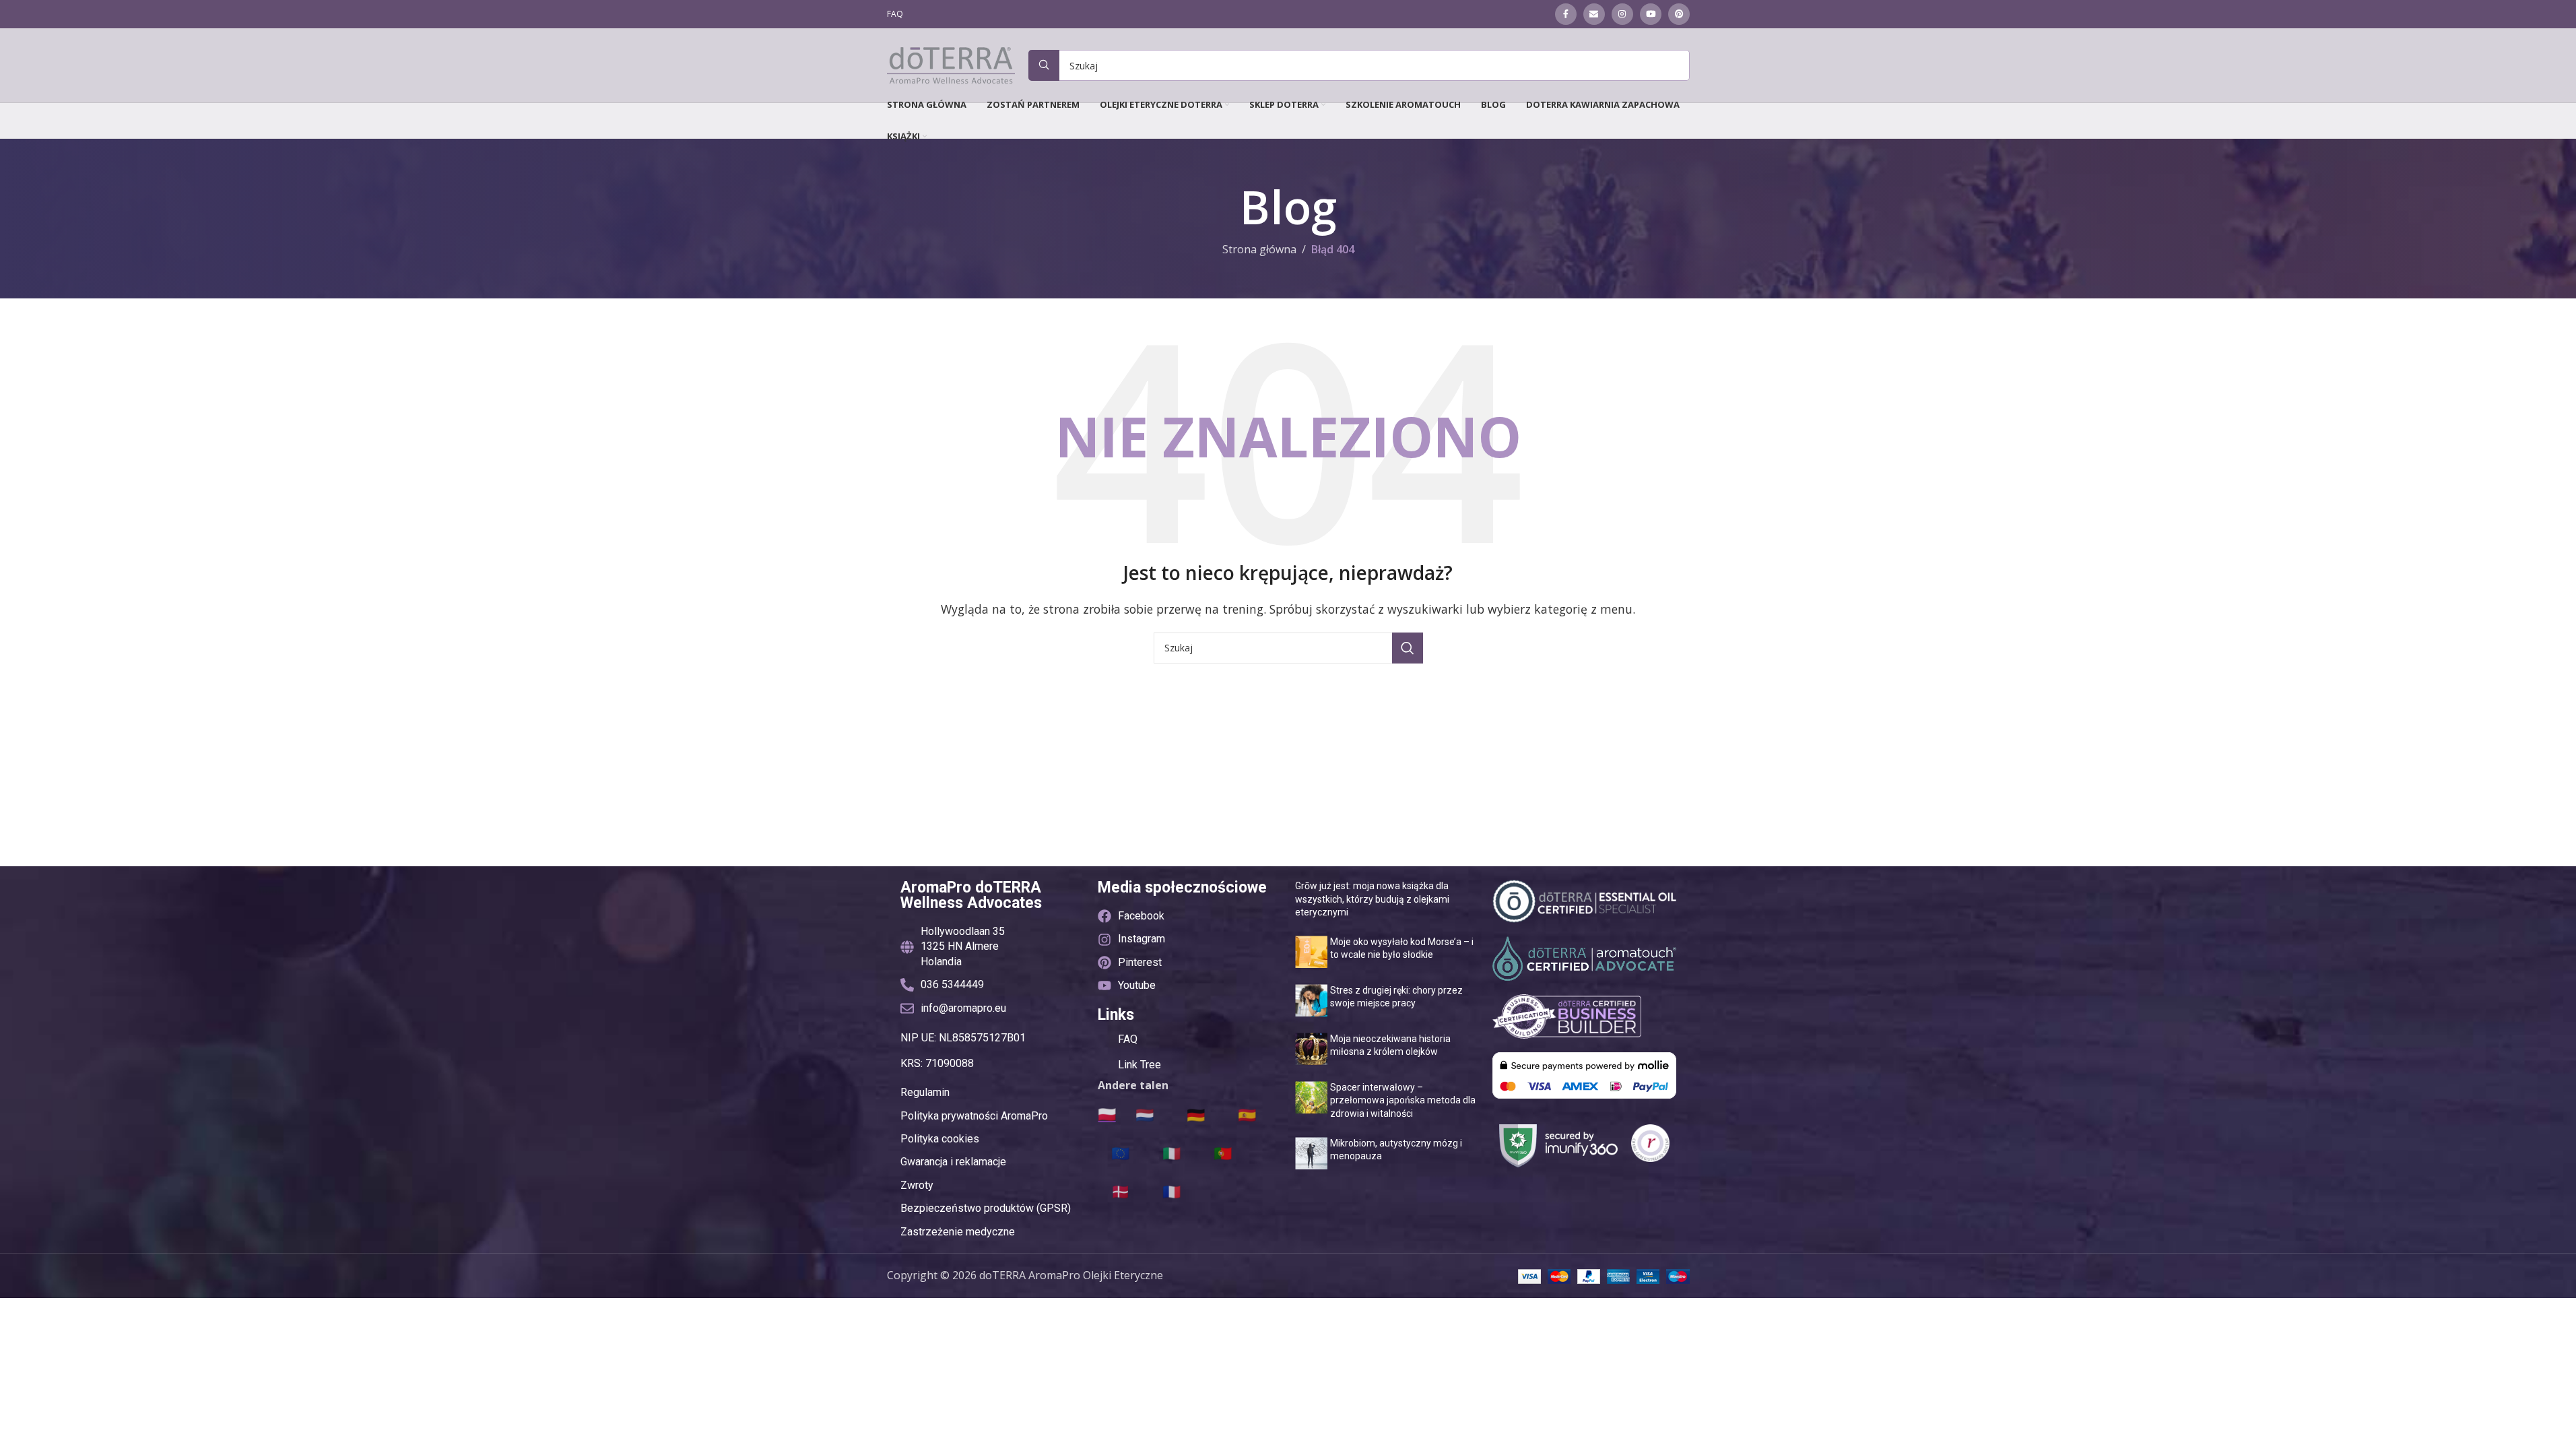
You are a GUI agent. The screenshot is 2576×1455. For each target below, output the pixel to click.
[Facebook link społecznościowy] (1566, 14)
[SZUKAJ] (1408, 648)
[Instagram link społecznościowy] (1622, 14)
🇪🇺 (1120, 1153)
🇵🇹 (1223, 1153)
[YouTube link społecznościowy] (1651, 14)
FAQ (1128, 1039)
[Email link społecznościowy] (1594, 14)
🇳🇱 (1145, 1114)
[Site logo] (951, 64)
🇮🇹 (1171, 1153)
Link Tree (1140, 1065)
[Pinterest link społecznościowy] (1679, 14)
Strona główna (1259, 249)
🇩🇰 (1120, 1191)
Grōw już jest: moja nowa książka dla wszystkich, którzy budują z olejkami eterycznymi (1372, 899)
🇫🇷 (1171, 1191)
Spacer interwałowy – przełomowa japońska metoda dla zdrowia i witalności (1403, 1100)
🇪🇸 (1247, 1114)
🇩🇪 (1196, 1114)
